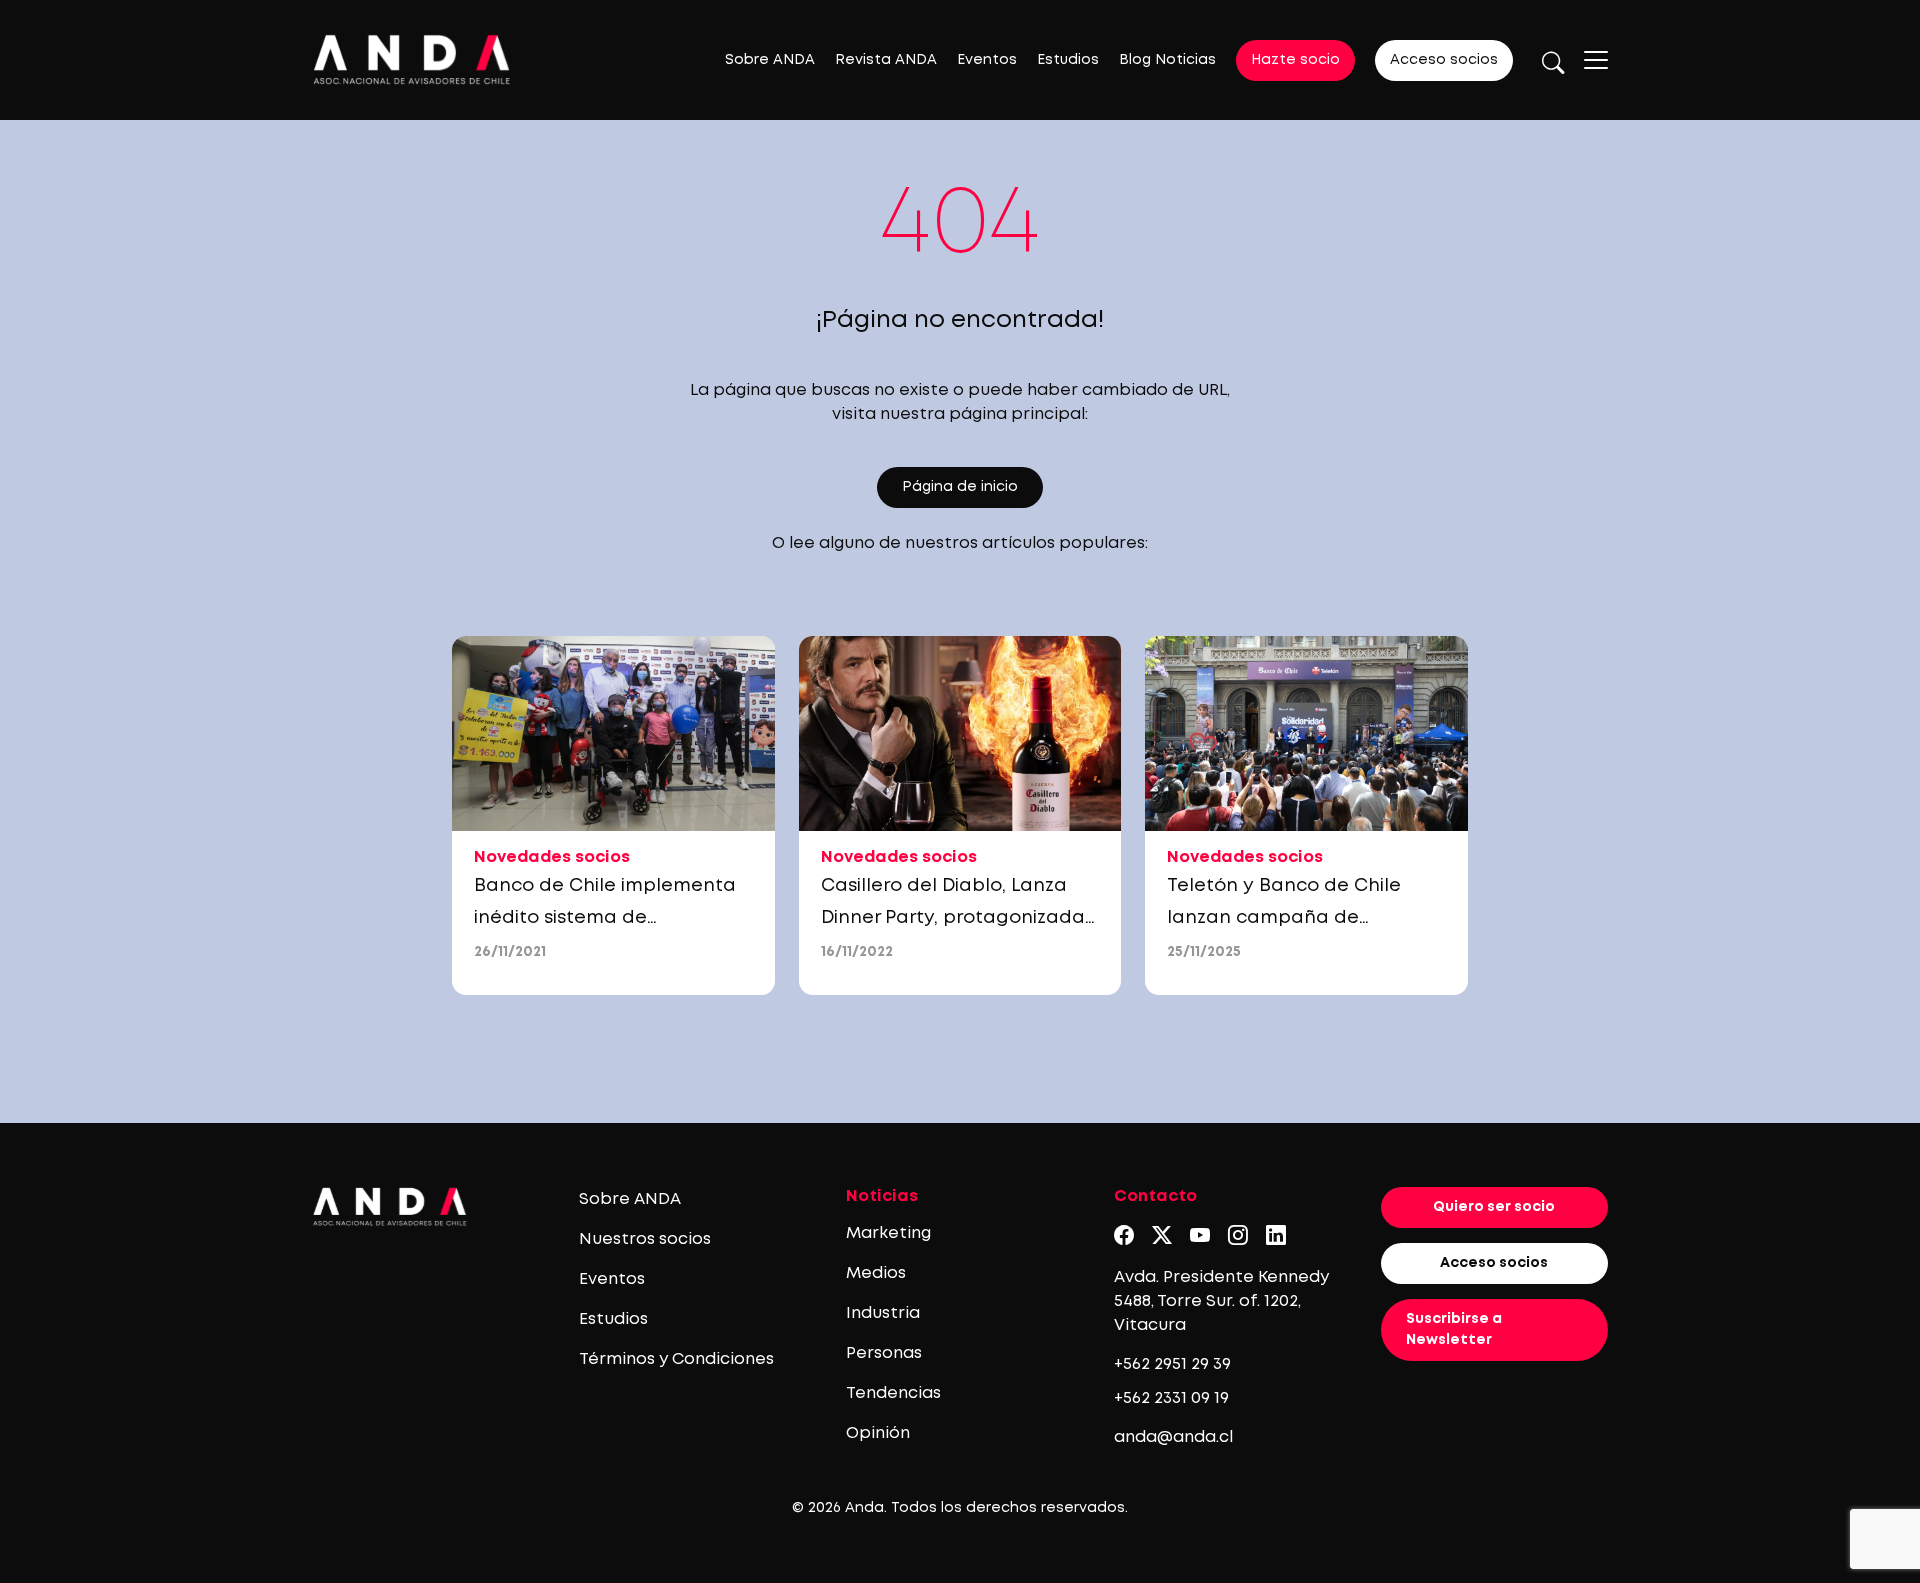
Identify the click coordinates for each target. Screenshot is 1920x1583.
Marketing (888, 1233)
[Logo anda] (412, 59)
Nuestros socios (645, 1239)
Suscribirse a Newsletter (1454, 1329)
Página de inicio (960, 487)
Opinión (878, 1433)
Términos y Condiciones (676, 1359)
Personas (884, 1353)
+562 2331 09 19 (1171, 1398)
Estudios (1068, 60)
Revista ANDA (886, 60)
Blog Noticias (1167, 60)
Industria (883, 1313)
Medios (876, 1273)
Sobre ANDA (770, 60)
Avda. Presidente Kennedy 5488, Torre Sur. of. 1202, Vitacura (1221, 1301)
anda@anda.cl (1173, 1437)
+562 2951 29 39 (1172, 1364)
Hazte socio (1295, 60)
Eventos (987, 60)
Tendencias (893, 1393)
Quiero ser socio (1494, 1207)
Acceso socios (1444, 60)
